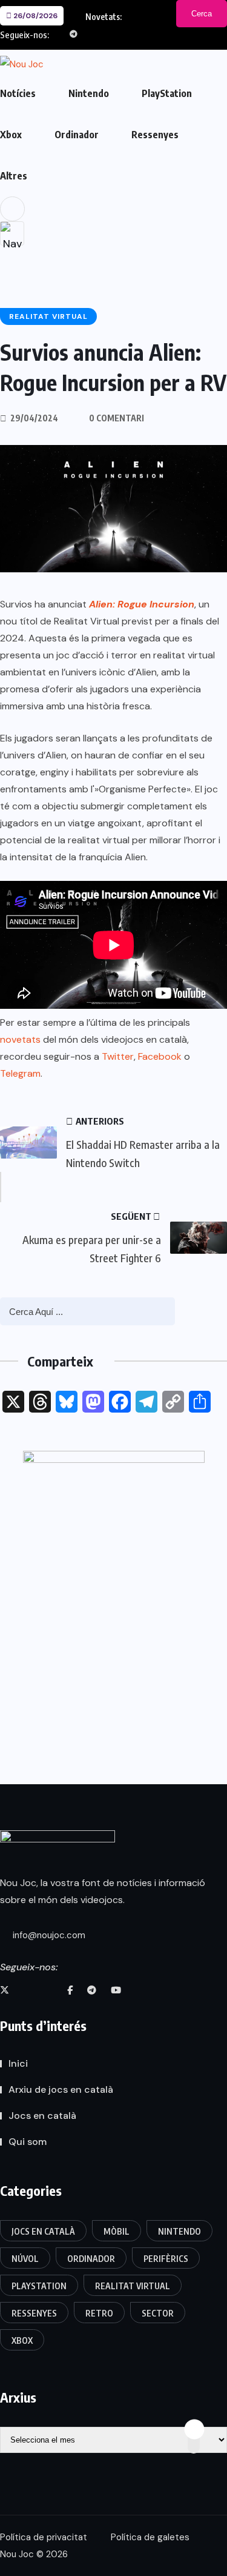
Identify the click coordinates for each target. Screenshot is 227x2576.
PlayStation (167, 93)
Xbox (11, 135)
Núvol (25, 2259)
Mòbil (117, 2231)
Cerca (202, 14)
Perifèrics (166, 2259)
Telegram (20, 1073)
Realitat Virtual (133, 2286)
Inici (18, 2063)
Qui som (28, 2142)
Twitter (118, 1056)
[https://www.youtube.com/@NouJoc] (116, 1990)
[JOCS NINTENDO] (114, 1578)
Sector (158, 2313)
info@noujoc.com (48, 1935)
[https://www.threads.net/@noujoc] (49, 1990)
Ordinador (77, 135)
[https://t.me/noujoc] (92, 1990)
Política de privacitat (44, 2537)
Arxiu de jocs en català (61, 2089)
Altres (14, 176)
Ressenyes (155, 135)
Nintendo (89, 93)
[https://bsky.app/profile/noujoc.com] (27, 1990)
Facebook (160, 1056)
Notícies (18, 93)
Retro (99, 2313)
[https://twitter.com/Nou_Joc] (5, 1990)
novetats (20, 1039)
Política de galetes (150, 2537)
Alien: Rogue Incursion (142, 604)
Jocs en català (42, 2116)
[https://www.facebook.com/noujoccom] (70, 1990)
